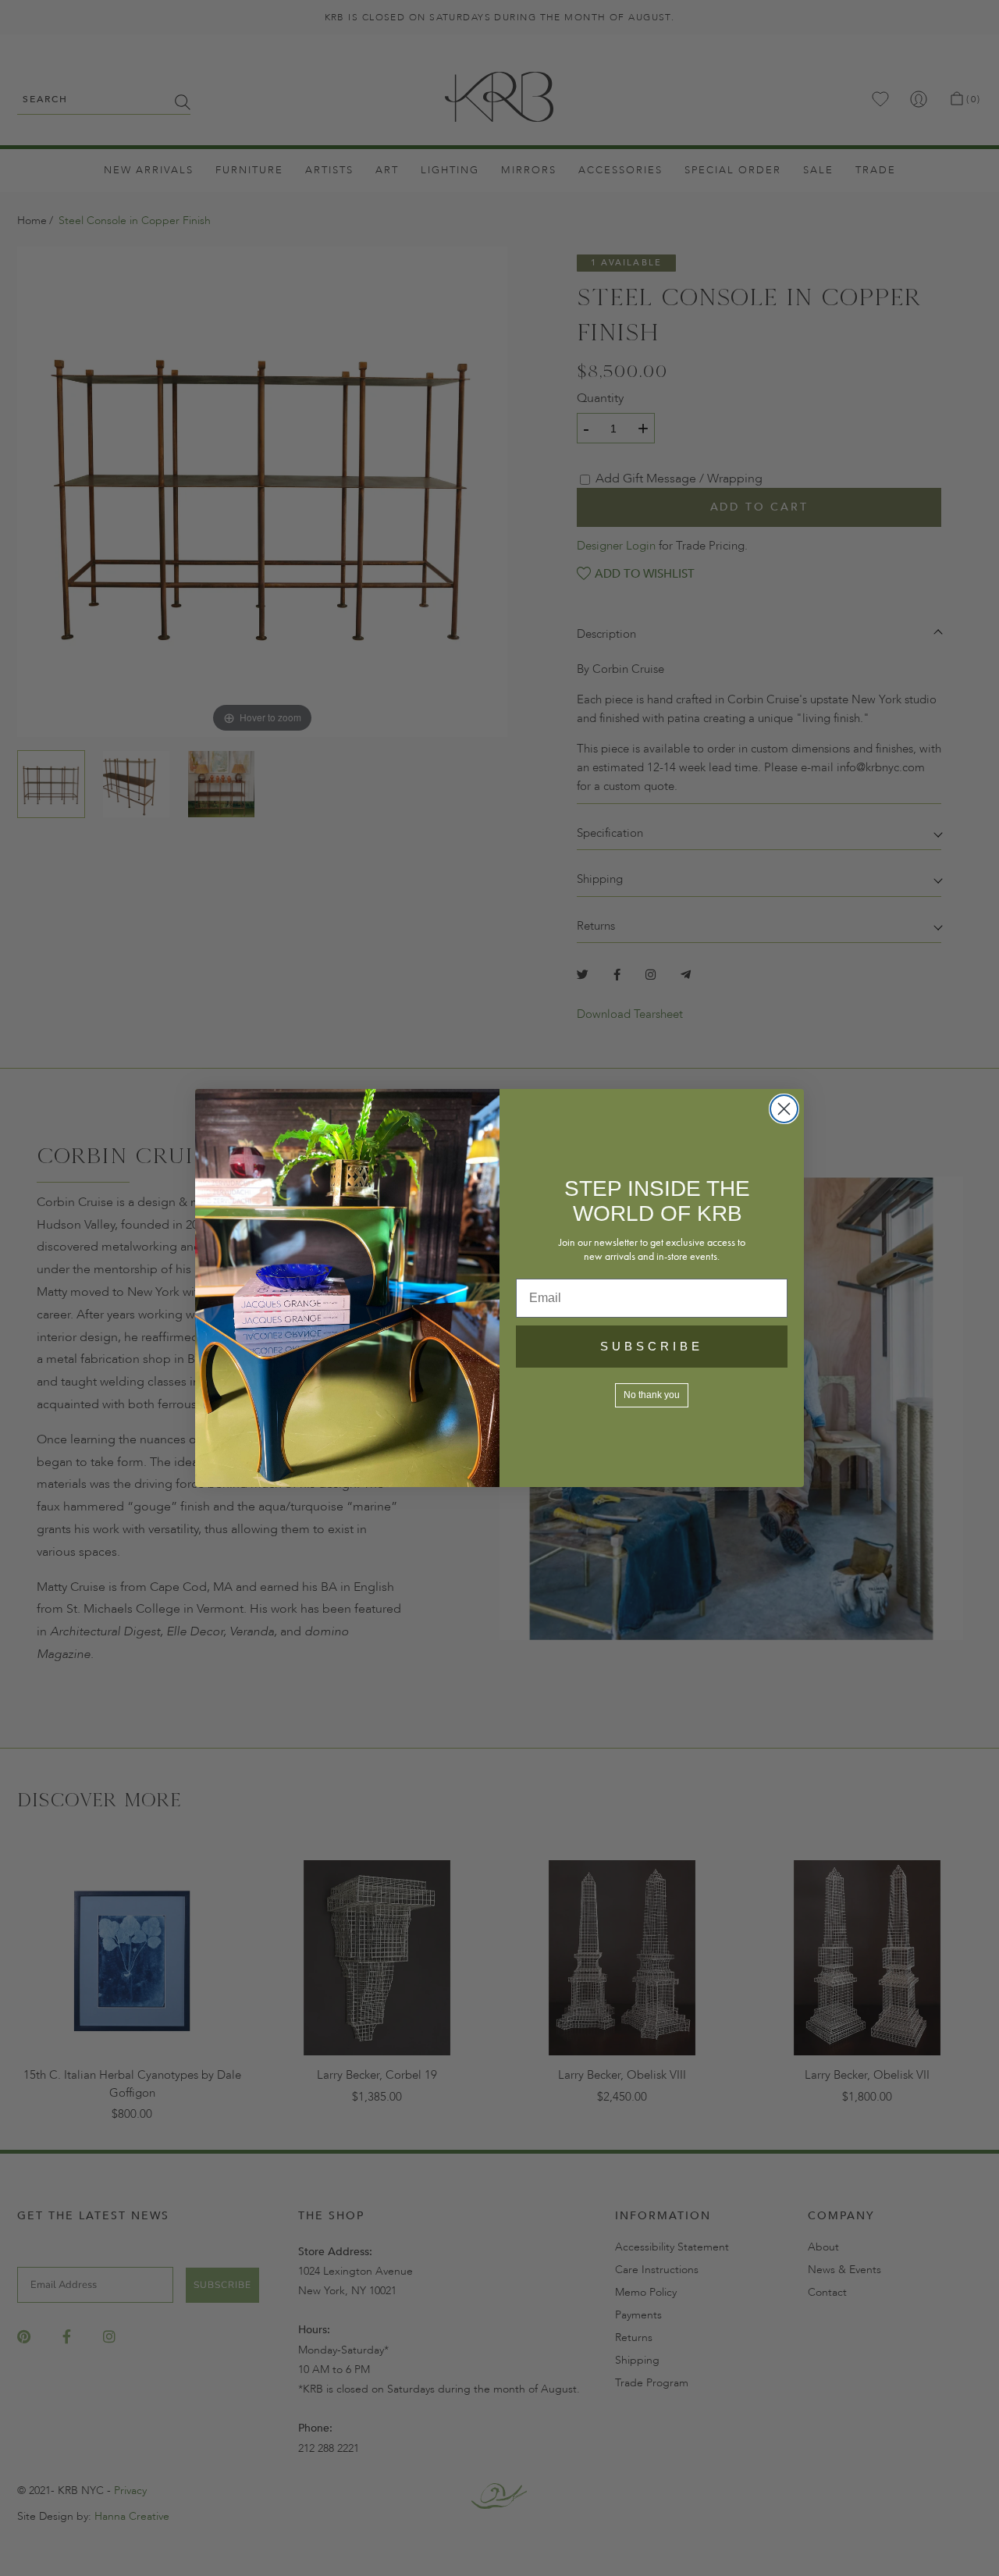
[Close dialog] (784, 1109)
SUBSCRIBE (652, 1346)
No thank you (652, 1395)
